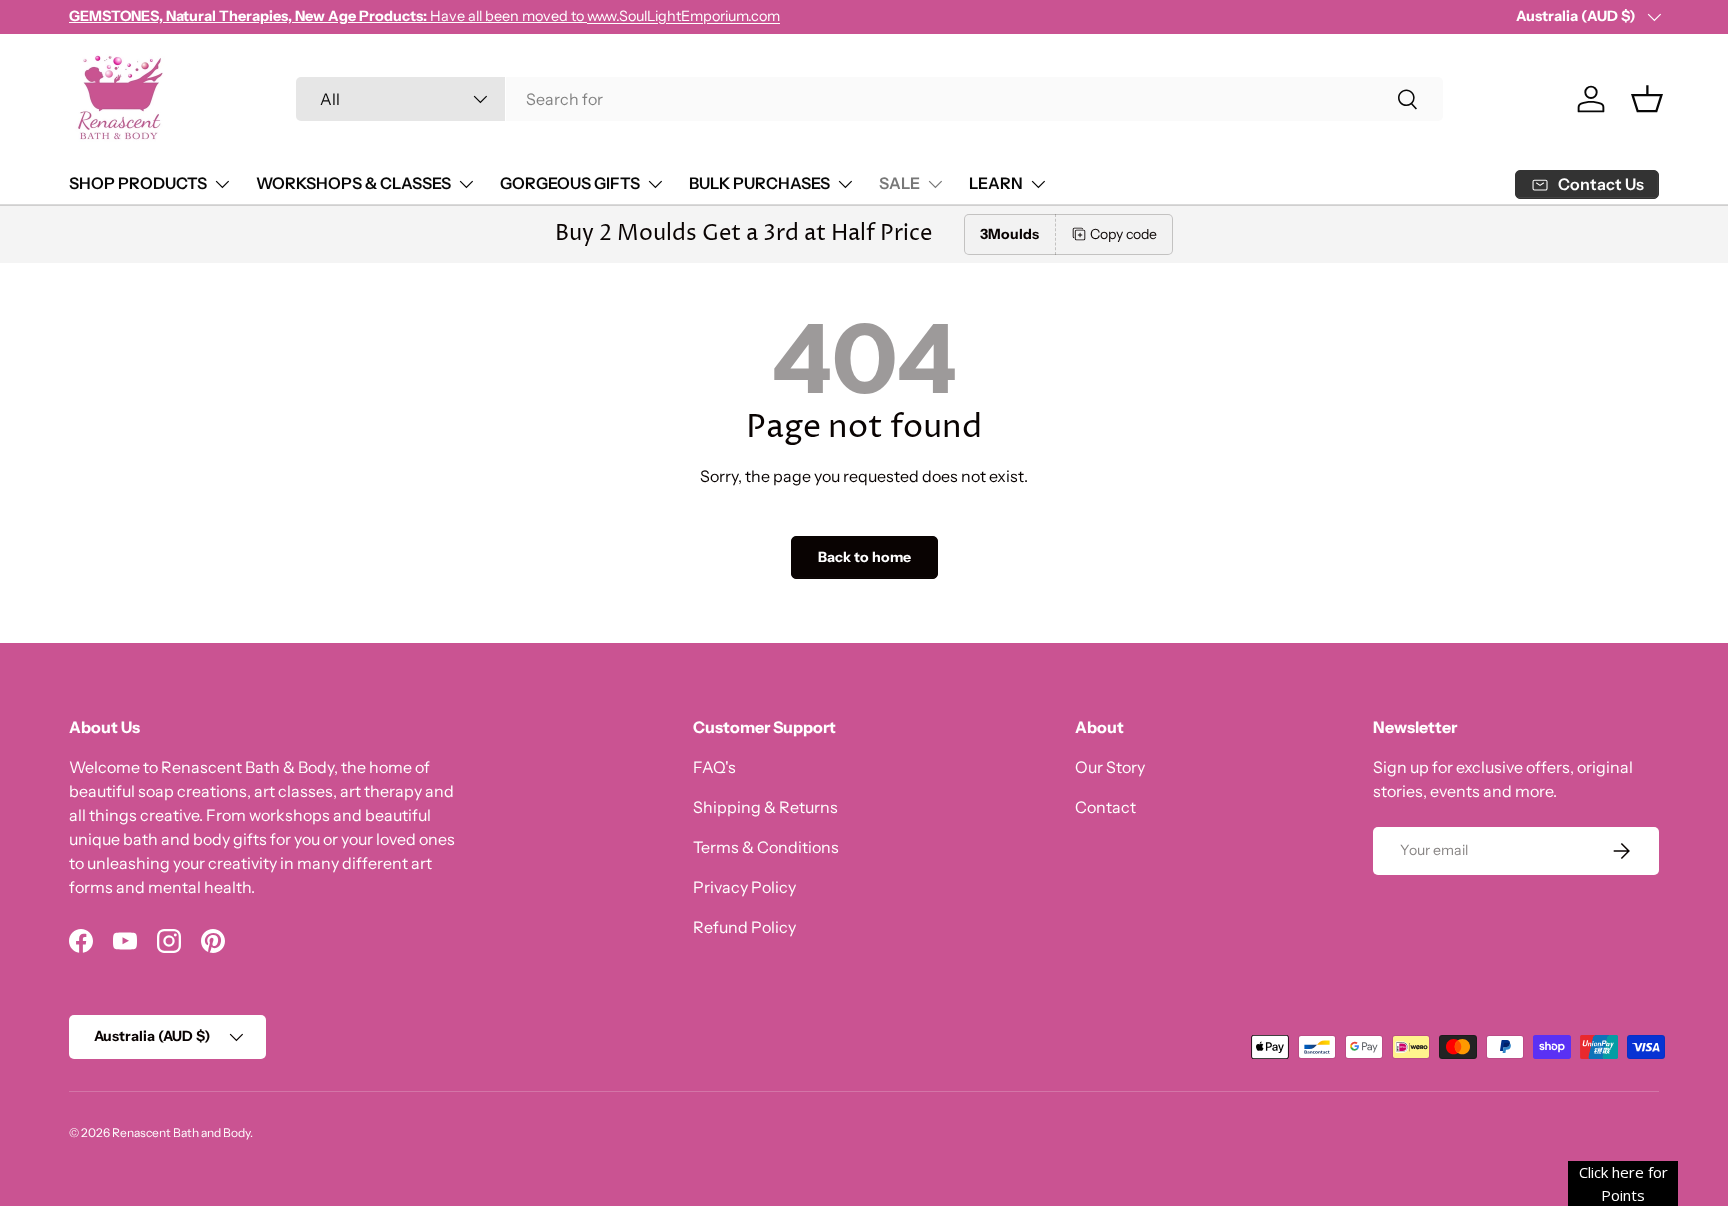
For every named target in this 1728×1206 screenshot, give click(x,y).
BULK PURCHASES (759, 183)
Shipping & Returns (765, 807)
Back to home (864, 557)
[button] (1647, 99)
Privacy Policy (744, 887)
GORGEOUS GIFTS (570, 183)
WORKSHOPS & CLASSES (353, 183)
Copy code (1123, 234)
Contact (1105, 807)
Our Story (1110, 767)
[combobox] (869, 99)
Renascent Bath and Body (181, 1132)
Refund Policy (744, 927)
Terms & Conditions (766, 847)
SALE (899, 183)
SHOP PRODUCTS (138, 183)
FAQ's (714, 767)
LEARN (996, 183)
